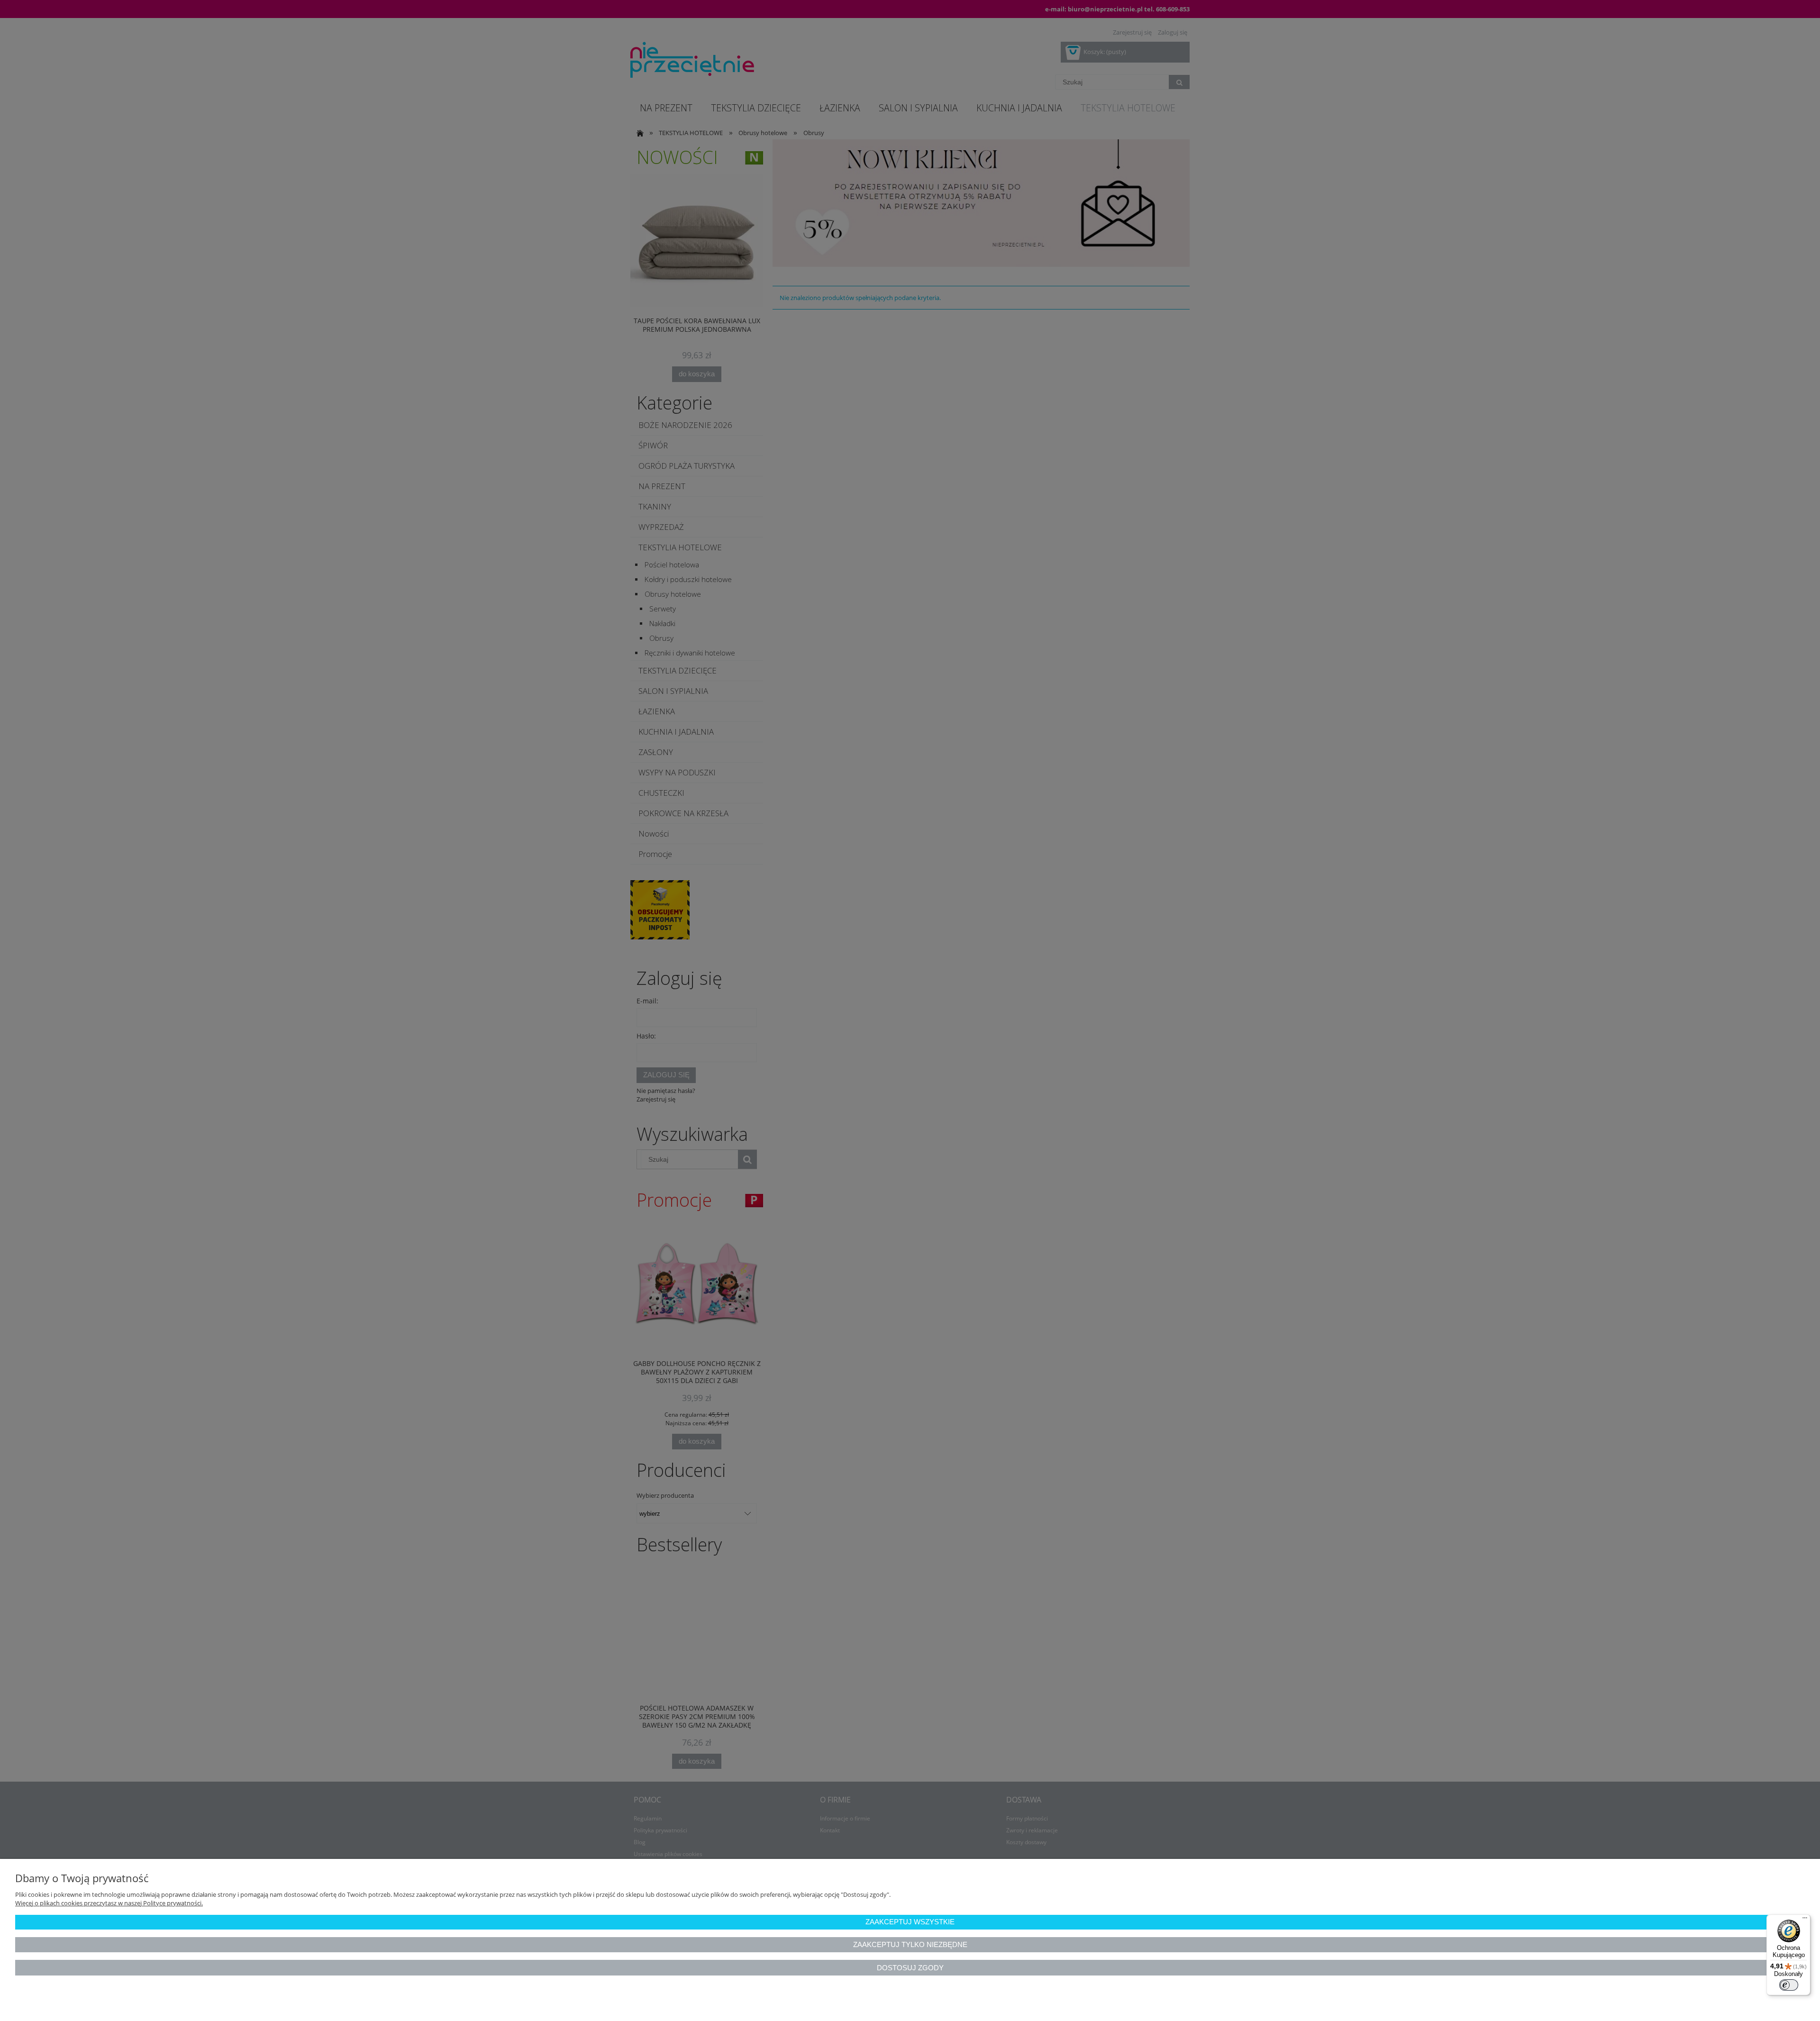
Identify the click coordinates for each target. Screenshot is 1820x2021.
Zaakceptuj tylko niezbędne (910, 1944)
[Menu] (1805, 1920)
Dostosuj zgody (910, 1968)
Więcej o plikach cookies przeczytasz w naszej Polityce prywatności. (109, 1903)
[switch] (1789, 1985)
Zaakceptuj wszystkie (910, 1922)
